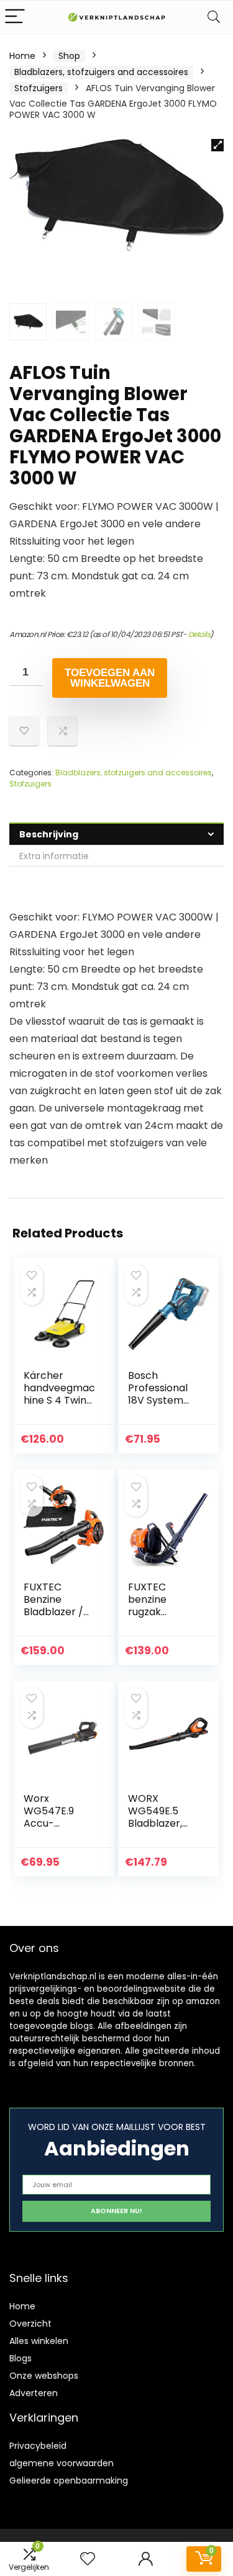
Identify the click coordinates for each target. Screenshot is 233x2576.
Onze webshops (44, 2376)
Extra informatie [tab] (54, 856)
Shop (69, 56)
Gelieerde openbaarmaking (69, 2480)
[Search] (214, 17)
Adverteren (34, 2393)
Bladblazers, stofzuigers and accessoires (101, 72)
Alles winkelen (39, 2341)
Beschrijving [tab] (49, 834)
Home (22, 56)
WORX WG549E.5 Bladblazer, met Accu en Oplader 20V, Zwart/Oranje (161, 1829)
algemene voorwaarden (62, 2463)
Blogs (21, 2358)
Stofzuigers (39, 88)
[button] (217, 145)
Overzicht (30, 2324)
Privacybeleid (38, 2446)
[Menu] (15, 17)
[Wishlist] (88, 2559)
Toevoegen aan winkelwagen (110, 678)
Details (199, 634)
